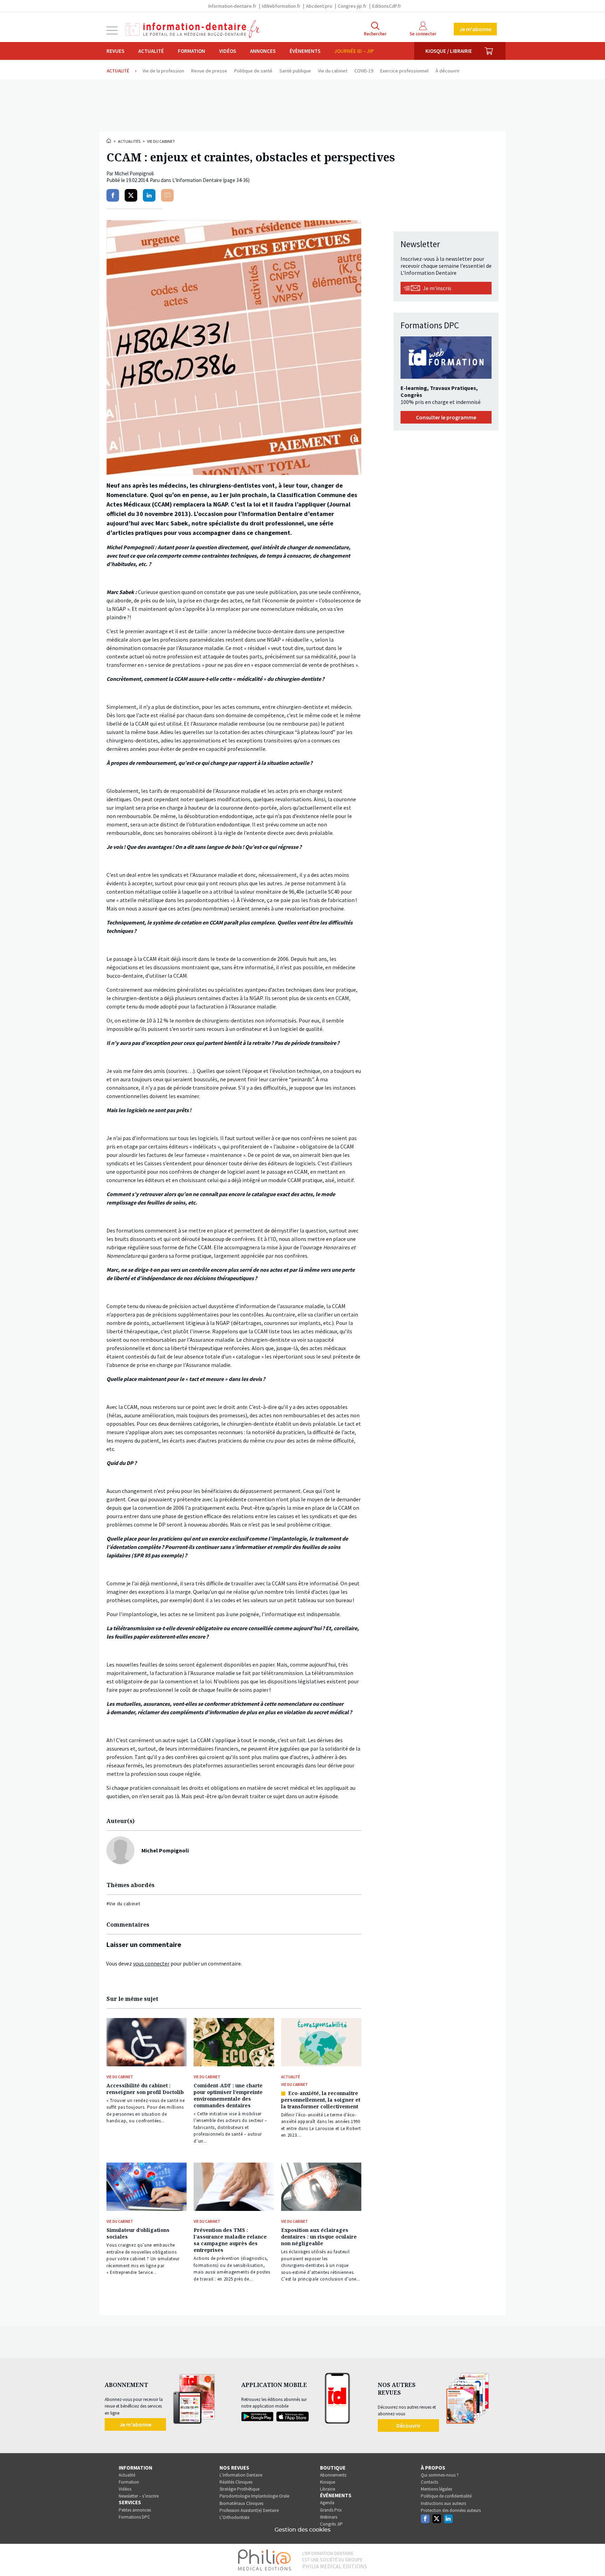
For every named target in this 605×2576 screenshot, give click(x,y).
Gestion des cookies (302, 2530)
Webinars (329, 2517)
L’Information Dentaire (241, 2475)
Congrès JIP (331, 2524)
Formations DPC (134, 2517)
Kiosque (328, 2482)
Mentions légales (436, 2489)
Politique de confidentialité (446, 2496)
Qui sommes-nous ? (440, 2475)
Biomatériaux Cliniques (241, 2503)
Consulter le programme (446, 417)
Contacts (429, 2482)
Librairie (328, 2489)
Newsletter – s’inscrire (139, 2496)
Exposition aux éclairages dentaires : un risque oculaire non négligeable (319, 2237)
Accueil (109, 141)
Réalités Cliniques (236, 2482)
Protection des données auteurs (451, 2510)
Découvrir (408, 2425)
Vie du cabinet (161, 141)
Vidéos (228, 51)
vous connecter (151, 1963)
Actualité (151, 51)
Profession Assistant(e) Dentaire (249, 2510)
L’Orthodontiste (234, 2517)
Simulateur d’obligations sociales (138, 2233)
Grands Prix (331, 2510)
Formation (192, 51)
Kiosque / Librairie (449, 51)
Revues (115, 51)
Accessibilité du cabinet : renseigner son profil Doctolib (145, 2089)
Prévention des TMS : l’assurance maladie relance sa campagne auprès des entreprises (230, 2240)
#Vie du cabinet (123, 1904)
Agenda (327, 2503)
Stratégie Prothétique (239, 2489)
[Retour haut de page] (592, 2558)
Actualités (129, 141)
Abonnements (333, 2475)
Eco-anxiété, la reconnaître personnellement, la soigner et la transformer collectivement (321, 2100)
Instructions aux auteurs (443, 2503)
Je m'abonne (475, 29)
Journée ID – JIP (354, 51)
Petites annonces (135, 2510)
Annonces (263, 51)
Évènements (305, 51)
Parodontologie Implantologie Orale (254, 2496)
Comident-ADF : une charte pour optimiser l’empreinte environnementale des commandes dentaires (228, 2095)
